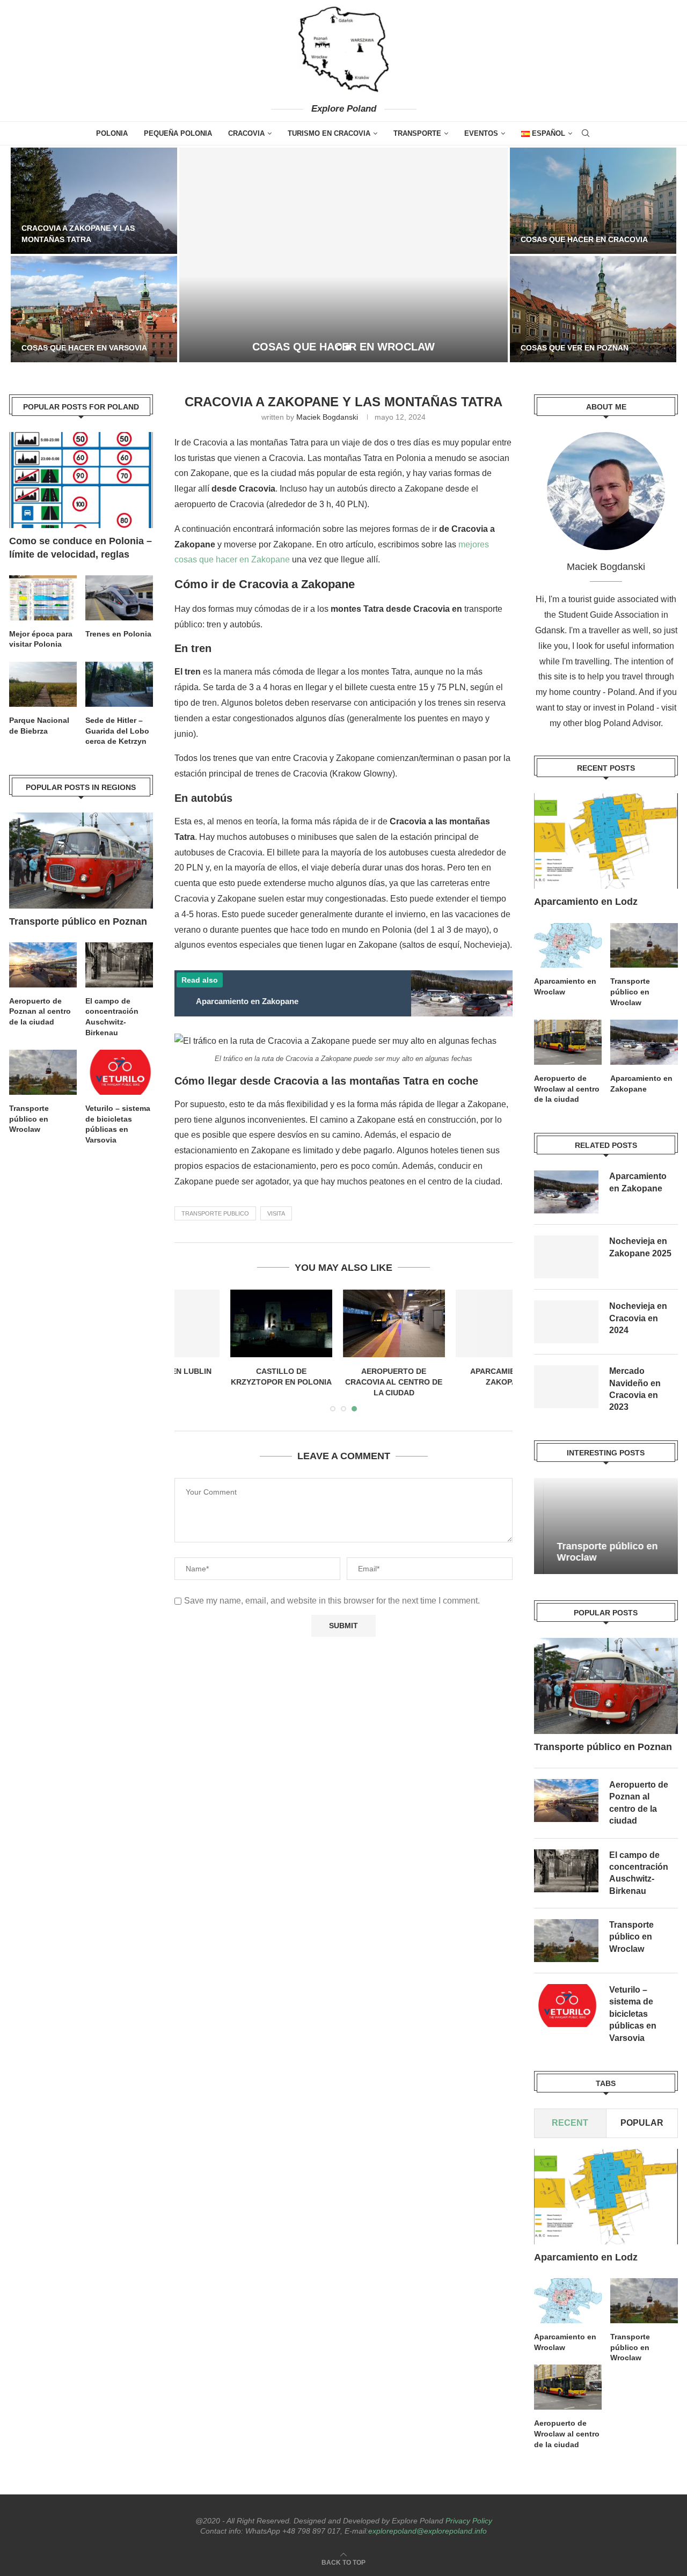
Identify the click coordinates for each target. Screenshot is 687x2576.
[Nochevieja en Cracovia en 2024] (566, 1322)
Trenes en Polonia (118, 634)
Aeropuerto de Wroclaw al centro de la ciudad (567, 1089)
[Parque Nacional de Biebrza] (43, 684)
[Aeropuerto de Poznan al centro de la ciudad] (566, 1801)
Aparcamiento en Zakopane (641, 1084)
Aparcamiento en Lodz (586, 902)
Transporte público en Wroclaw (630, 991)
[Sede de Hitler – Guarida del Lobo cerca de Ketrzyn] (119, 684)
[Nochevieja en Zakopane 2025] (566, 1257)
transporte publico (215, 1213)
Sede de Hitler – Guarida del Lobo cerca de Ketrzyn (117, 731)
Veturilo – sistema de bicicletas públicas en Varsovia (633, 2014)
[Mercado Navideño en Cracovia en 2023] (566, 1387)
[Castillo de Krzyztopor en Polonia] (231, 1324)
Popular (642, 2123)
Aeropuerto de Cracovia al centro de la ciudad (344, 1382)
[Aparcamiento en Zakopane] (457, 1324)
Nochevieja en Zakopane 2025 (640, 1247)
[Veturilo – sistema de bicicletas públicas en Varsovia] (566, 2006)
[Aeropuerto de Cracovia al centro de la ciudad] (344, 1324)
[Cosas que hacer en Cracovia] (593, 201)
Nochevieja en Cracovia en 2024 (638, 1318)
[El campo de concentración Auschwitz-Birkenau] (566, 1871)
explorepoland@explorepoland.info (427, 2531)
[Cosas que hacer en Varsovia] (94, 309)
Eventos (481, 133)
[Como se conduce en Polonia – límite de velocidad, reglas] (81, 480)
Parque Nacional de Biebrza (39, 726)
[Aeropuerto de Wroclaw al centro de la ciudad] (568, 1042)
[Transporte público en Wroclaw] (644, 946)
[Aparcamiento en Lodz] (606, 841)
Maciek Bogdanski (327, 417)
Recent (571, 2123)
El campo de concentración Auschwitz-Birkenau (639, 1873)
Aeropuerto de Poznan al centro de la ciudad (639, 1803)
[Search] (586, 133)
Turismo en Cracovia (329, 133)
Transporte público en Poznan (603, 1747)
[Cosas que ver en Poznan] (593, 309)
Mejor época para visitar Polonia (41, 639)
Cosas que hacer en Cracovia (584, 239)
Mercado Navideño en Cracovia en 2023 (635, 1389)
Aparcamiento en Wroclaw (565, 986)
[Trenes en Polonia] (119, 598)
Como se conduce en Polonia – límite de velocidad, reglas (81, 548)
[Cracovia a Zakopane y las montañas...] (94, 201)
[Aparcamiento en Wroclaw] (568, 946)
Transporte (417, 133)
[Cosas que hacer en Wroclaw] (343, 255)
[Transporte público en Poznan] (606, 1686)
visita (276, 1213)
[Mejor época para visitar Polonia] (43, 598)
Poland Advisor (632, 723)
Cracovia (246, 133)
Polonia (112, 133)
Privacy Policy (469, 2521)
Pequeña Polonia (178, 133)
